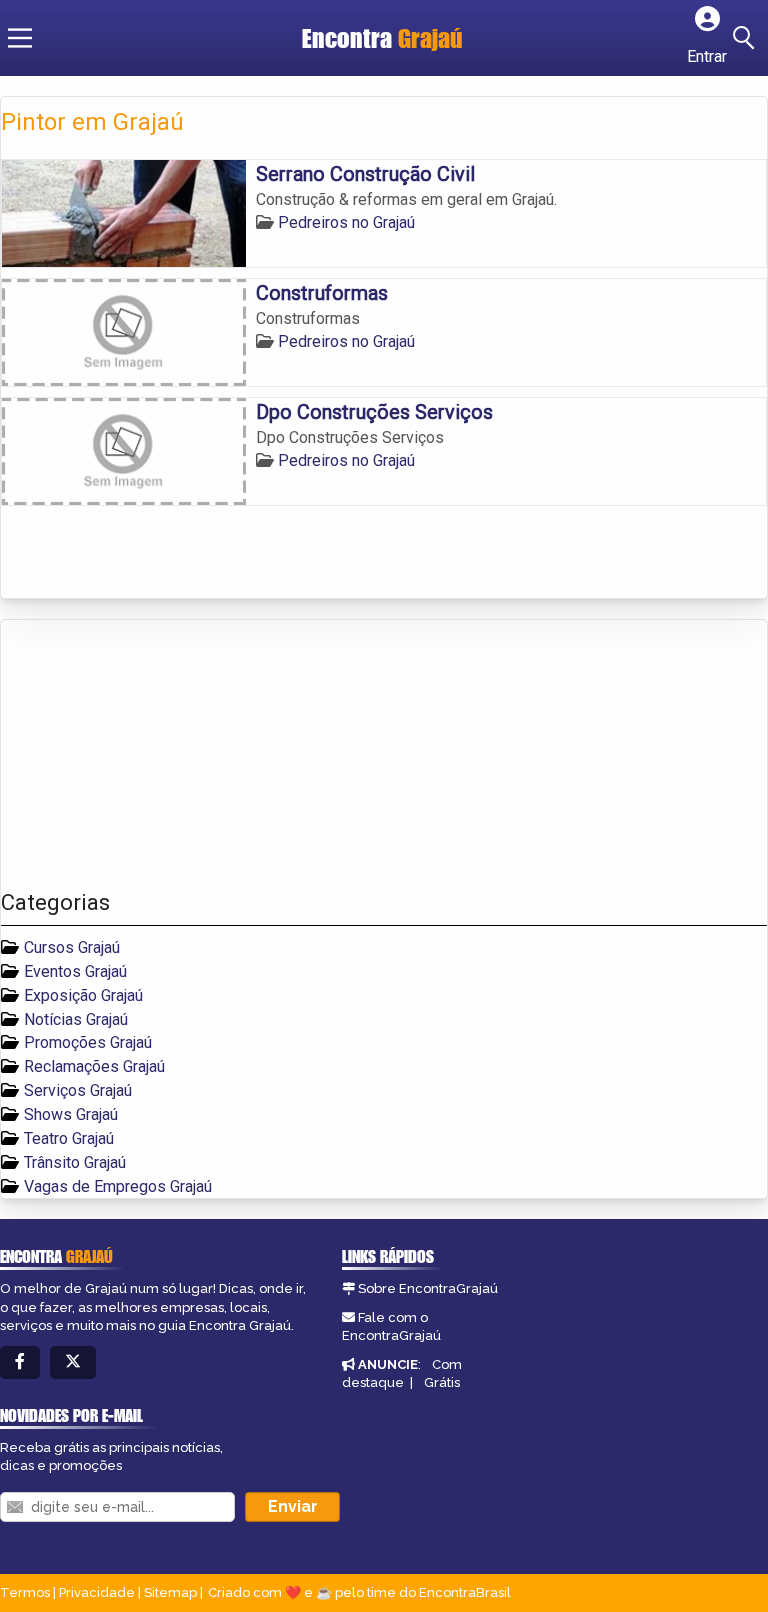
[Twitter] (73, 1362)
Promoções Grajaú (88, 1042)
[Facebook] (20, 1362)
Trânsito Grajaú (75, 1162)
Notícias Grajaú (76, 1019)
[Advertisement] (151, 755)
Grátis (442, 1382)
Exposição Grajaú (83, 995)
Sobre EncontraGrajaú (428, 1288)
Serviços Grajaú (78, 1090)
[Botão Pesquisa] (747, 38)
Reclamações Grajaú (94, 1066)
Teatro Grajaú (69, 1138)
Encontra (382, 38)
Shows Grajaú (71, 1114)
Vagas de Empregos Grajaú (118, 1186)
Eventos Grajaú (75, 971)
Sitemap (170, 1592)
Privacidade (97, 1592)
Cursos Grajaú (72, 947)
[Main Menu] (20, 38)
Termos (25, 1592)
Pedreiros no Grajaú (346, 222)
